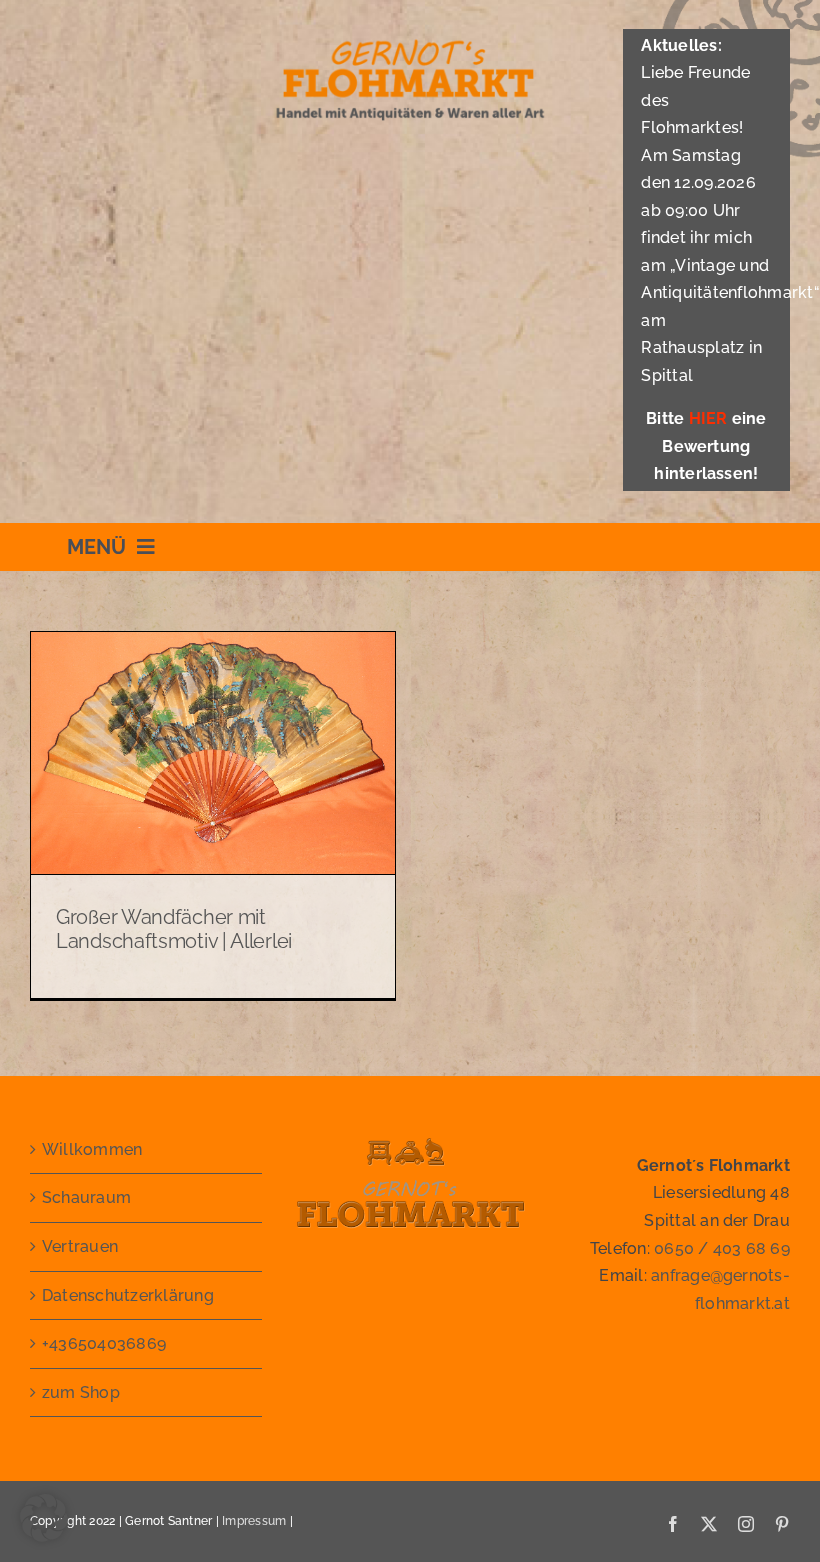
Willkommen (92, 1149)
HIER (708, 418)
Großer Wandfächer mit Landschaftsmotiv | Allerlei (174, 929)
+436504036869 (104, 1343)
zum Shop (81, 1392)
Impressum (254, 1521)
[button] (44, 1518)
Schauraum (86, 1197)
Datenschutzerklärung (128, 1295)
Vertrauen (80, 1246)
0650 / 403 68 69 (722, 1248)
